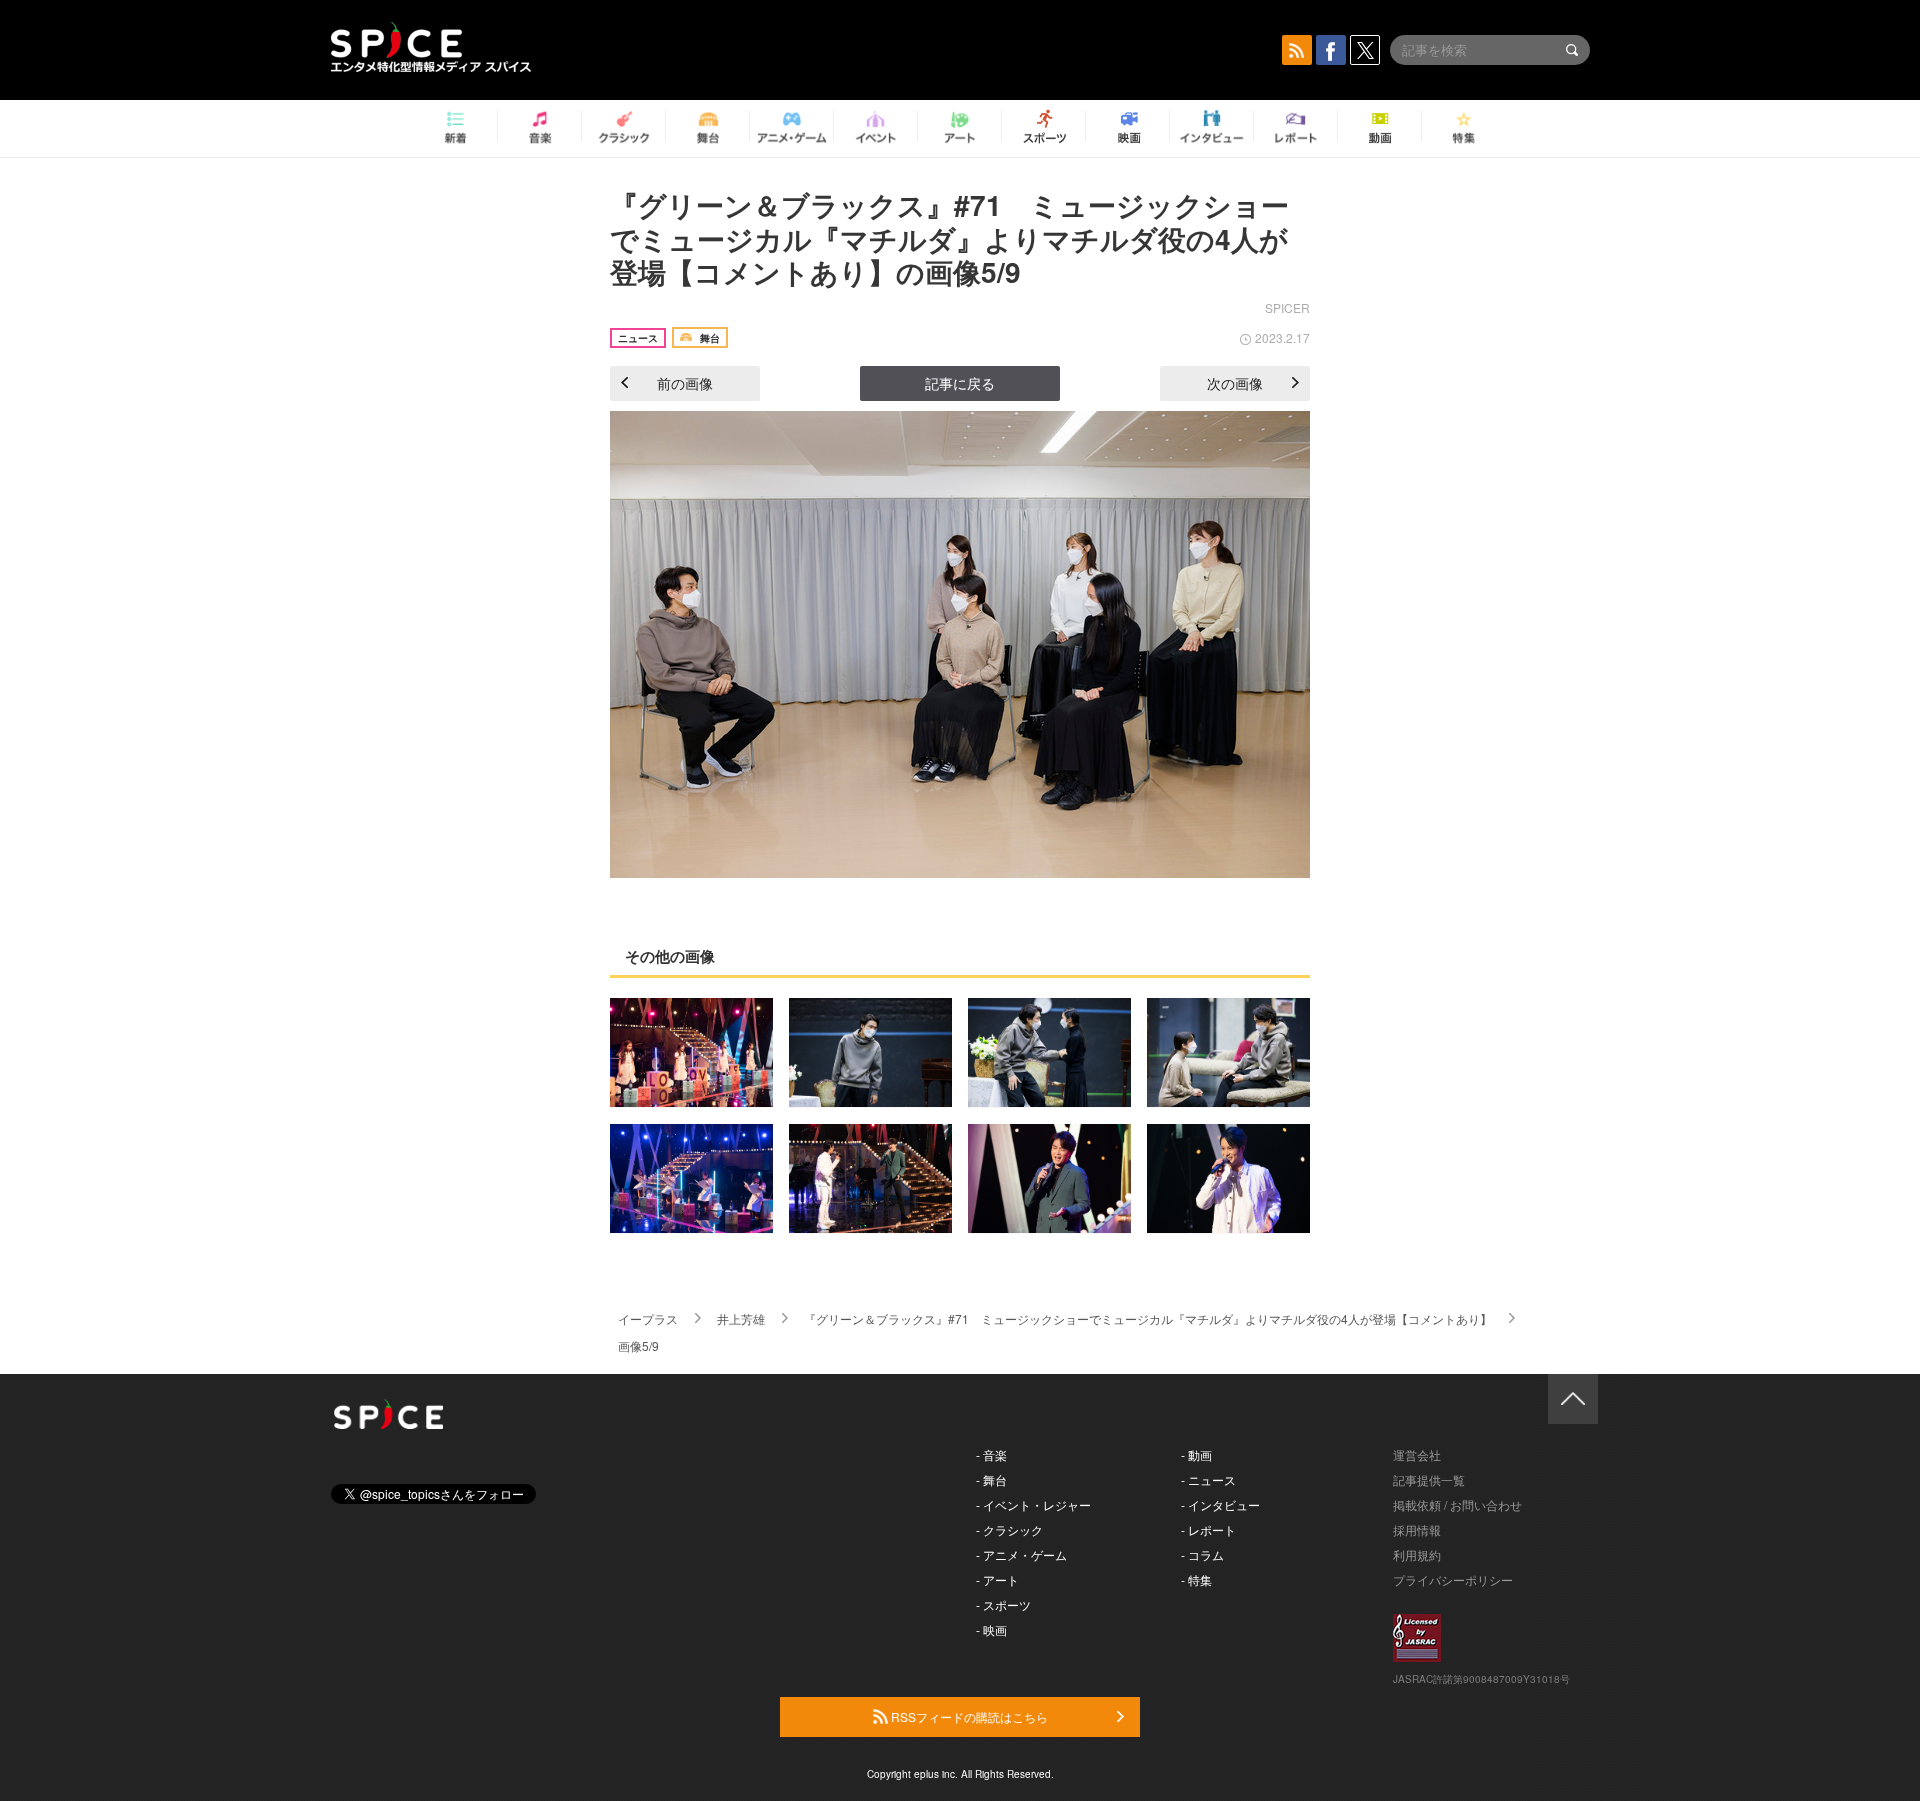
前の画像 (685, 383)
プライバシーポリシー (1453, 1579)
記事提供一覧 (1429, 1479)
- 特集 (1196, 1579)
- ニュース (1208, 1479)
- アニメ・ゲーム (1021, 1554)
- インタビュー (1220, 1504)
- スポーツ (1003, 1604)
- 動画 (1196, 1454)
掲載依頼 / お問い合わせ (1457, 1504)
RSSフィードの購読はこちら (968, 1716)
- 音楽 (991, 1454)
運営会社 (1417, 1454)
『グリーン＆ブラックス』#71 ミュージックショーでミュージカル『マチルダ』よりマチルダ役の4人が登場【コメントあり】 (1148, 1318)
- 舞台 (991, 1479)
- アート (997, 1579)
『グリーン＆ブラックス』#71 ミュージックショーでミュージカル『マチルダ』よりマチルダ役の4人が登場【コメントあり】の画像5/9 (949, 238)
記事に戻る (960, 383)
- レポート (1208, 1529)
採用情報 (1417, 1529)
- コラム (1202, 1554)
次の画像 (1235, 383)
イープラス (648, 1318)
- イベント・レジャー (1033, 1504)
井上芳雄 (741, 1318)
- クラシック (1009, 1529)
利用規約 (1417, 1554)
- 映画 (991, 1629)
